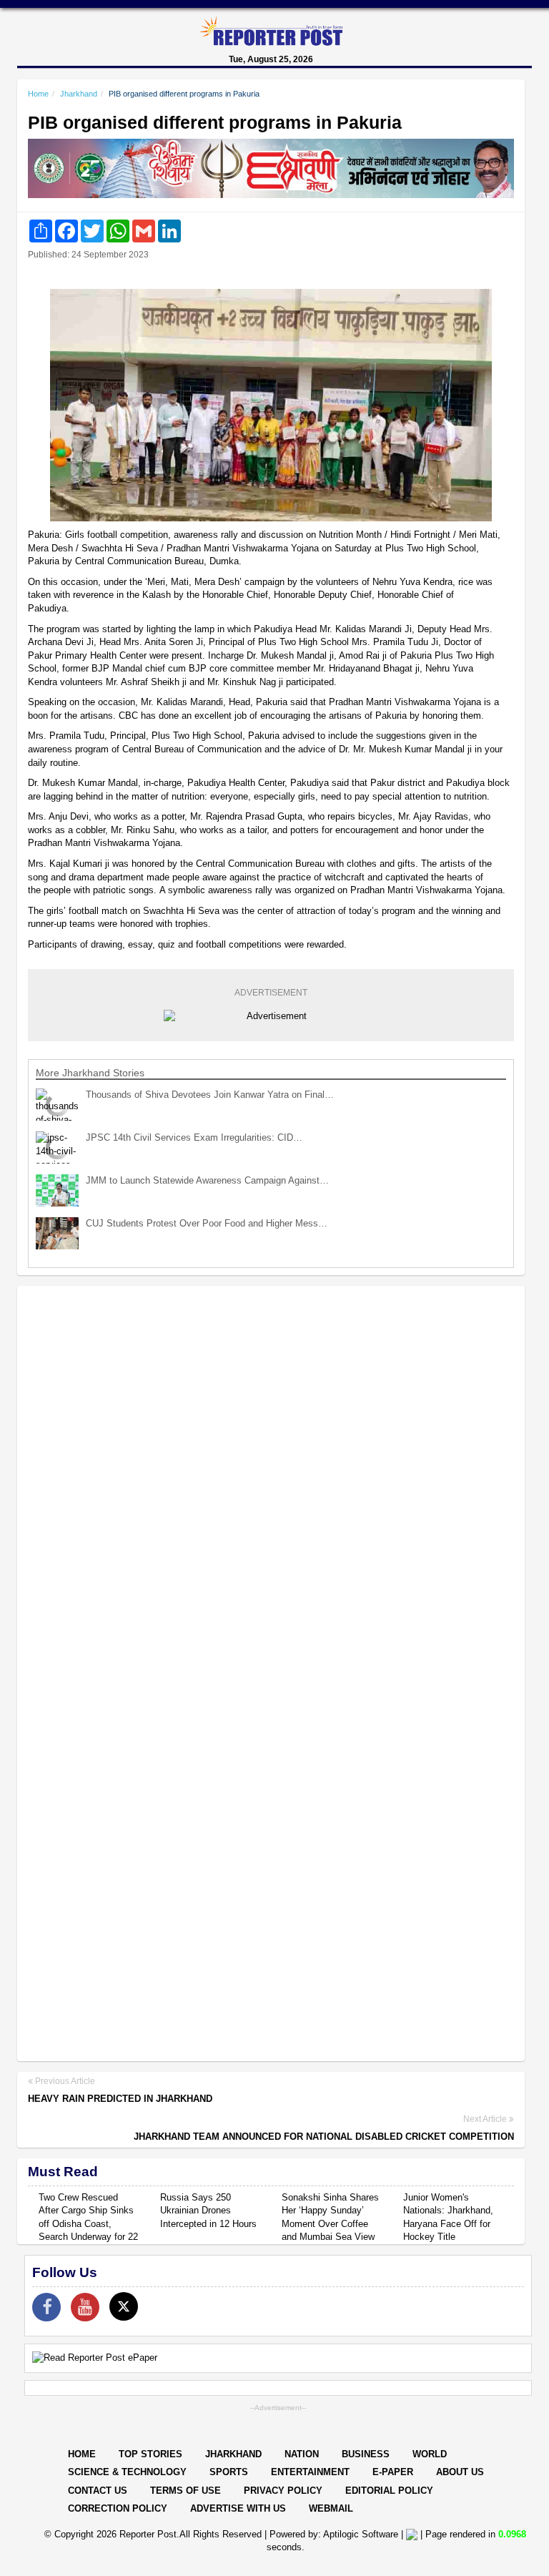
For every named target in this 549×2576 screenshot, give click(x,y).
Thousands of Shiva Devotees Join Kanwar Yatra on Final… (210, 1095)
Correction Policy (118, 2508)
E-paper (393, 2472)
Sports (229, 2472)
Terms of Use (186, 2491)
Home (38, 94)
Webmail (331, 2508)
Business (366, 2454)
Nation (302, 2454)
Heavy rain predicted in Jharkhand (120, 2099)
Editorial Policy (389, 2491)
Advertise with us (238, 2508)
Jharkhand (79, 94)
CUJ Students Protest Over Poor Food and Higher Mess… (207, 1223)
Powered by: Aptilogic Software (334, 2534)
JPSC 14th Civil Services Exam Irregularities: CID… (194, 1137)
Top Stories (150, 2454)
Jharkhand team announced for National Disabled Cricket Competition (324, 2137)
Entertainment (310, 2472)
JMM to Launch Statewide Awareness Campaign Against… (207, 1180)
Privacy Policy (283, 2491)
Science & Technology (127, 2472)
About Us (460, 2472)
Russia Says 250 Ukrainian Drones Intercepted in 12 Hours (208, 2211)
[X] (124, 2306)
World (430, 2454)
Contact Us (98, 2491)
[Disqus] (271, 1482)
